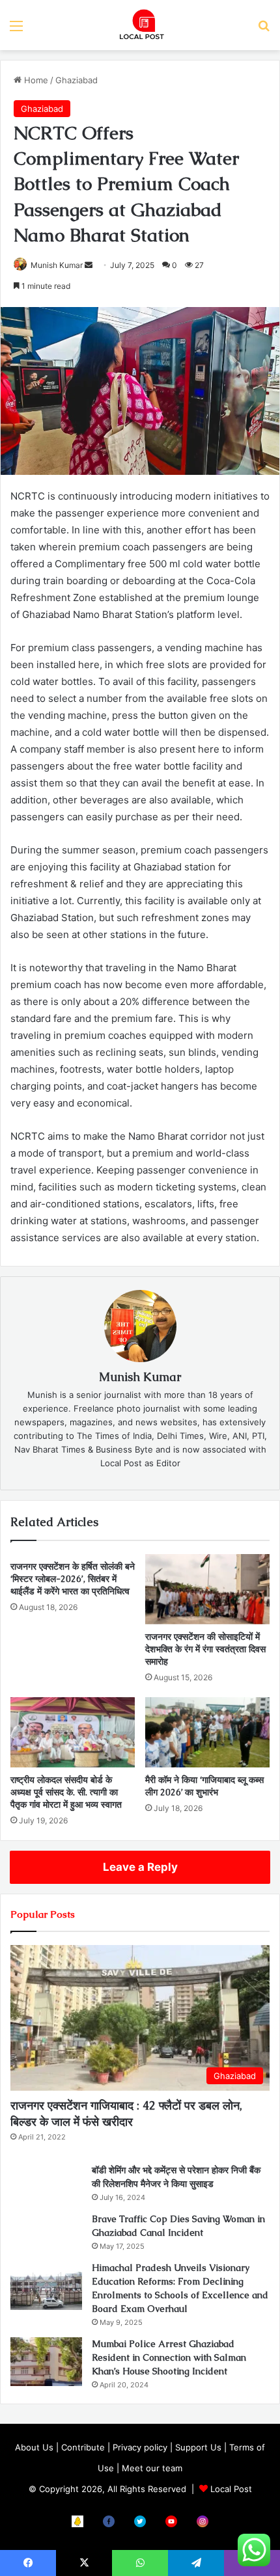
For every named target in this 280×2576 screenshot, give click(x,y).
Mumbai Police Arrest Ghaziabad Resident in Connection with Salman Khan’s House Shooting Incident (169, 2357)
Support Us (198, 2447)
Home (35, 80)
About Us (34, 2447)
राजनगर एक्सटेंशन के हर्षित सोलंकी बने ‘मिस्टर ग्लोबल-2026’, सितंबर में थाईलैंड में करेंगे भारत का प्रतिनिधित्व (73, 1579)
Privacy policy (140, 2447)
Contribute (83, 2447)
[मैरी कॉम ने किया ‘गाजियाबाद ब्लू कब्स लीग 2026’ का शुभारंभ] (207, 1732)
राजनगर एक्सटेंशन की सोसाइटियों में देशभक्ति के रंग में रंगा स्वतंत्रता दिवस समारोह (205, 1649)
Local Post (231, 2489)
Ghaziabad (77, 80)
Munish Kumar (140, 1377)
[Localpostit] (140, 25)
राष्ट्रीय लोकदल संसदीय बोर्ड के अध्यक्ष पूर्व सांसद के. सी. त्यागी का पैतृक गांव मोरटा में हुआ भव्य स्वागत (66, 1792)
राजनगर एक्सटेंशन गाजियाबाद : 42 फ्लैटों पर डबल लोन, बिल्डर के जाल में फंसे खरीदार (126, 2113)
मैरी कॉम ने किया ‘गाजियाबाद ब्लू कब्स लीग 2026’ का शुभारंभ (204, 1786)
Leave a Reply (140, 1867)
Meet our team (152, 2468)
